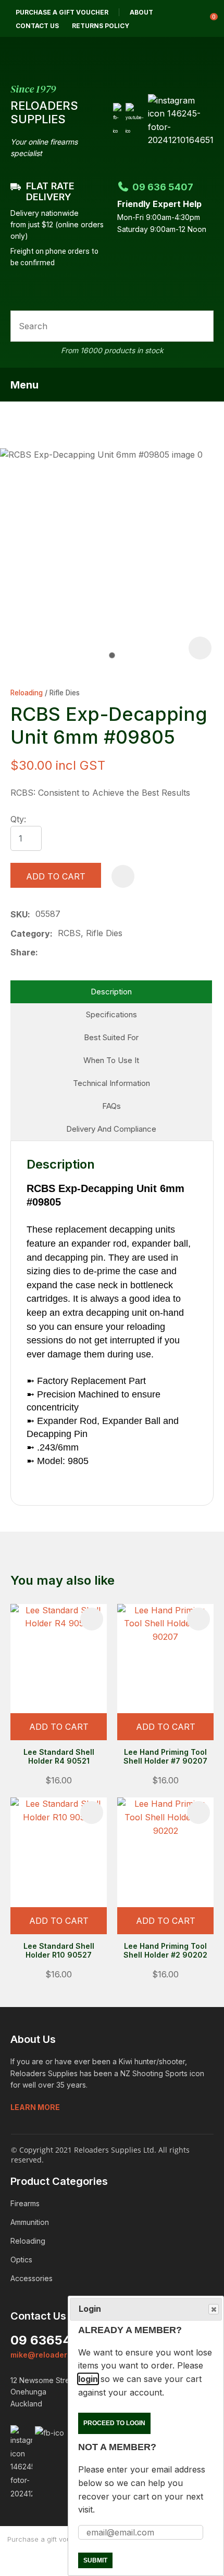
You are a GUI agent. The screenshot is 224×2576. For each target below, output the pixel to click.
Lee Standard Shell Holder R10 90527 (59, 1950)
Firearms (25, 2203)
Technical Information (111, 1083)
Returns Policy (101, 26)
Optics (21, 2260)
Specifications (111, 1014)
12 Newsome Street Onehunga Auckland (43, 2392)
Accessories (32, 2278)
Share (23, 952)
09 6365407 (49, 2340)
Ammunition (30, 2222)
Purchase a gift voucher (62, 12)
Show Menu (207, 384)
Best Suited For (111, 1037)
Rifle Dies (65, 693)
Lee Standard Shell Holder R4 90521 (59, 1756)
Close (214, 2309)
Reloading (27, 693)
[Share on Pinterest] (93, 953)
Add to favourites (92, 1619)
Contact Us (37, 26)
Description (111, 992)
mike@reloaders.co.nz (52, 2355)
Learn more (35, 2107)
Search (201, 326)
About (141, 12)
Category (30, 934)
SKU (19, 914)
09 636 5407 (163, 187)
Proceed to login (114, 2423)
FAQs (111, 1106)
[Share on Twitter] (60, 953)
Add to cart (56, 876)
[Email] (76, 953)
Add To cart (59, 1727)
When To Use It (111, 1060)
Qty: (18, 819)
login (88, 2379)
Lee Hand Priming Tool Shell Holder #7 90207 (165, 1756)
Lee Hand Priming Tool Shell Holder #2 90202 (165, 1950)
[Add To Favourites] (123, 876)
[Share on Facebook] (45, 953)
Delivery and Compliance (111, 1129)
